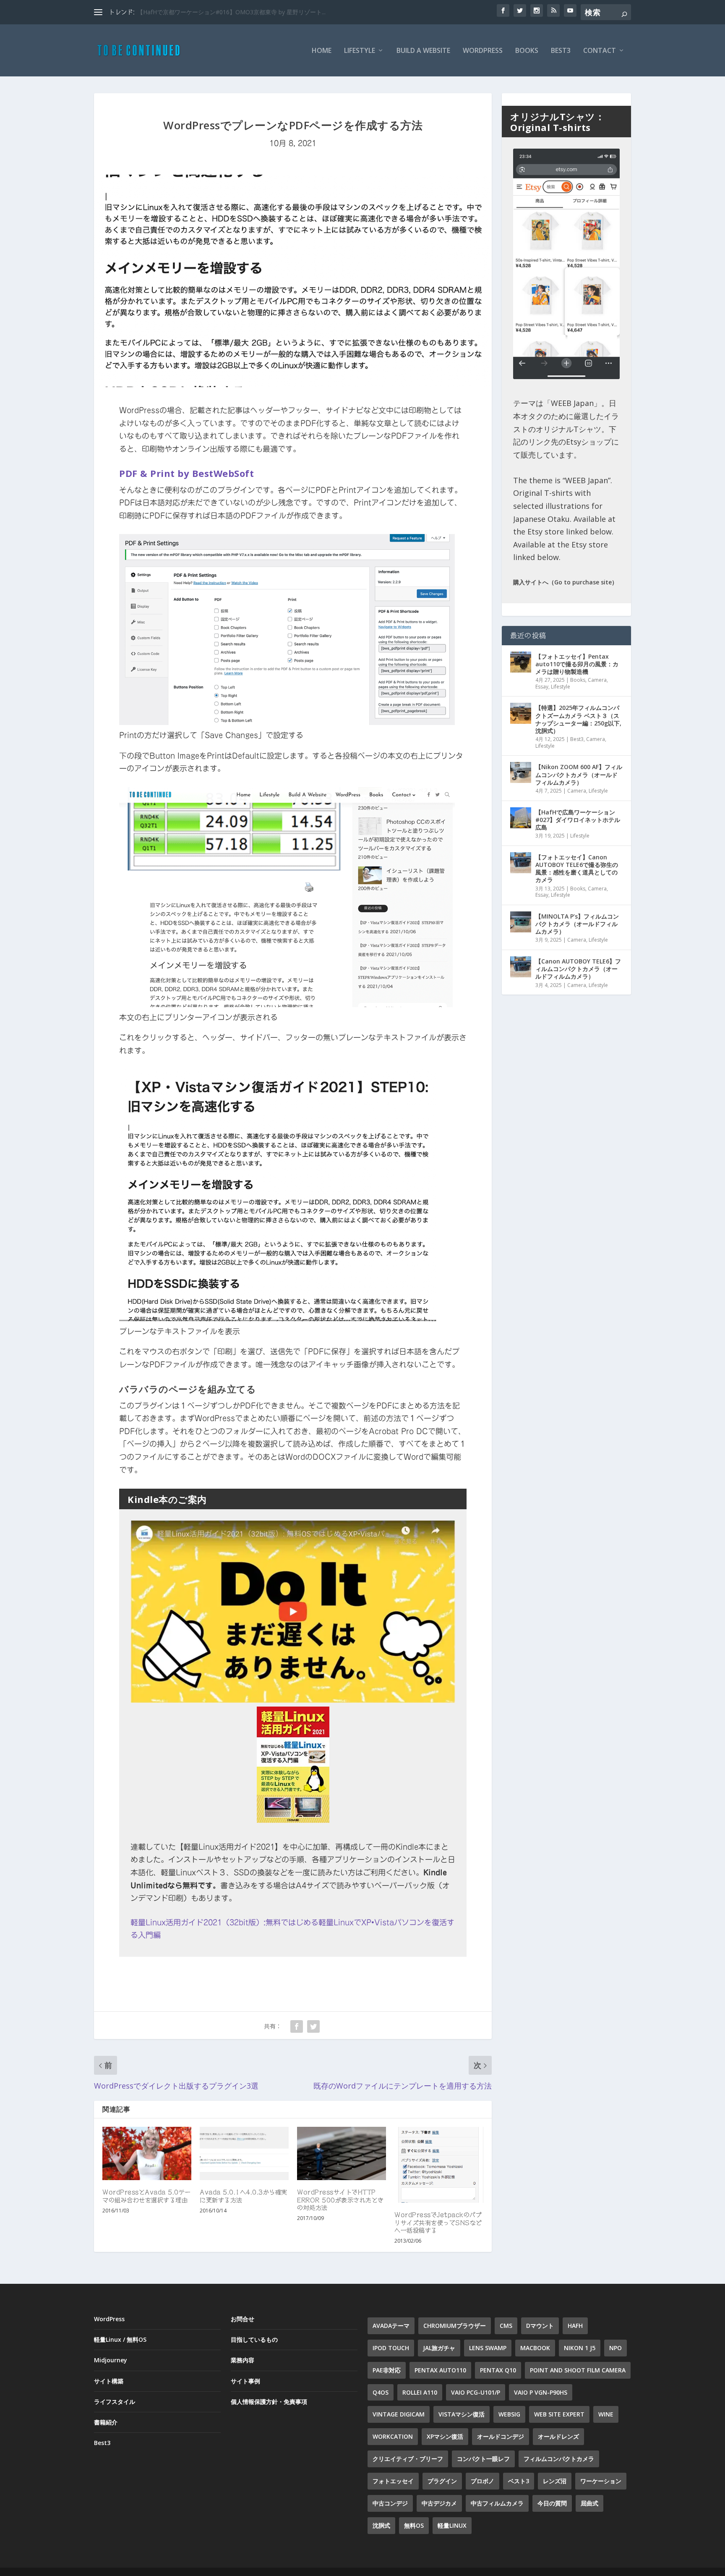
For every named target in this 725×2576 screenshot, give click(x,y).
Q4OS (381, 2392)
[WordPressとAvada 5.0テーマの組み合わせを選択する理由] (147, 2153)
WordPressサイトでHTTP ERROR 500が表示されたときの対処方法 (340, 2200)
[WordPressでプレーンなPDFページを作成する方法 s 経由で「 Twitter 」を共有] (313, 2026)
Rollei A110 (420, 2392)
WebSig (509, 2414)
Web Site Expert (559, 2414)
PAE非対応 (387, 2370)
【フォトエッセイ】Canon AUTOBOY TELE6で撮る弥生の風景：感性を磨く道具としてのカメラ (577, 869)
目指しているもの (254, 2339)
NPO (615, 2348)
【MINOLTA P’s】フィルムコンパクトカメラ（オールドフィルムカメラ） (577, 924)
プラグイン (442, 2481)
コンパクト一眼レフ (483, 2459)
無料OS (414, 2525)
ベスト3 (519, 2481)
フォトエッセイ (393, 2481)
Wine (606, 2414)
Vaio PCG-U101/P (476, 2392)
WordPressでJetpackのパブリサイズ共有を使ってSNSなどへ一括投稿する (438, 2223)
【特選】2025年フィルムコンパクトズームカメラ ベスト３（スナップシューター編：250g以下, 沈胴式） (578, 719)
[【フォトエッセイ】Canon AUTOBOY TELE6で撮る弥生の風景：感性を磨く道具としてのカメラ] (521, 863)
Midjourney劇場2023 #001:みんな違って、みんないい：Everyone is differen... (240, 12)
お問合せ (243, 2319)
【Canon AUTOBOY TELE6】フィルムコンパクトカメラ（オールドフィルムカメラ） (578, 969)
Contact (600, 51)
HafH (575, 2326)
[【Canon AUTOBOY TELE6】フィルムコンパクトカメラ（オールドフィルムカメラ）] (521, 967)
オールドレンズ (558, 2436)
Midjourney (111, 2360)
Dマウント (540, 2326)
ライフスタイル (115, 2402)
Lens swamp (488, 2348)
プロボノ (482, 2481)
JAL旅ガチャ (439, 2348)
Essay (542, 687)
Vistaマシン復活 (462, 2414)
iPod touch (391, 2348)
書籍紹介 (106, 2422)
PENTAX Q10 (498, 2370)
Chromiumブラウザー (455, 2326)
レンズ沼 (555, 2481)
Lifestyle (360, 51)
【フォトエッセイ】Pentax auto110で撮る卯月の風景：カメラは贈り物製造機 (577, 664)
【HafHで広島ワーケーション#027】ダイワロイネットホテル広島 (578, 820)
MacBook (535, 2348)
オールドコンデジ (501, 2436)
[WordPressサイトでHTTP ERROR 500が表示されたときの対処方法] (342, 2153)
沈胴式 (381, 2525)
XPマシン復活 (445, 2436)
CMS (506, 2326)
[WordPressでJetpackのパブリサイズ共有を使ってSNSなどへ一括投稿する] (439, 2165)
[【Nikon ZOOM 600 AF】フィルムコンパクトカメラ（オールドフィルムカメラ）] (521, 772)
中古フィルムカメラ (497, 2503)
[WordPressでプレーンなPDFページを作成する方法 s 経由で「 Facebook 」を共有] (297, 2026)
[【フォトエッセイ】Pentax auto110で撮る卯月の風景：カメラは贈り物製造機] (521, 662)
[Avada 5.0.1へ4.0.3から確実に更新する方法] (244, 2153)
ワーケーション (601, 2481)
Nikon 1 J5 (580, 2348)
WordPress (483, 51)
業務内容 (243, 2360)
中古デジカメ (439, 2503)
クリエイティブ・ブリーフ (408, 2459)
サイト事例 (245, 2381)
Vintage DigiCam (399, 2414)
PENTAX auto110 (440, 2370)
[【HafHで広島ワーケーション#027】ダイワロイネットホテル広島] (521, 818)
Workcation (393, 2436)
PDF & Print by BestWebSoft (186, 473)
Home (322, 51)
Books (527, 51)
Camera (597, 680)
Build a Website (423, 51)
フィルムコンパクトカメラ (559, 2459)
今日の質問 (552, 2503)
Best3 (561, 51)
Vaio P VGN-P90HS (541, 2392)
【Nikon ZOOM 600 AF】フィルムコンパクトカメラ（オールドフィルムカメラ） (579, 774)
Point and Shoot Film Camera (578, 2370)
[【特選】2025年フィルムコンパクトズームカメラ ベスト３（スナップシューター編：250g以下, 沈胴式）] (521, 713)
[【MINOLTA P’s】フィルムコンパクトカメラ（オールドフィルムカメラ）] (521, 922)
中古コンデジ (390, 2503)
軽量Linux (452, 2525)
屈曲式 (589, 2503)
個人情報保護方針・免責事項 (269, 2402)
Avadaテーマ (391, 2326)
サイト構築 (109, 2381)
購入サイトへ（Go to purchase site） (565, 582)
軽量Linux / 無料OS (120, 2339)
